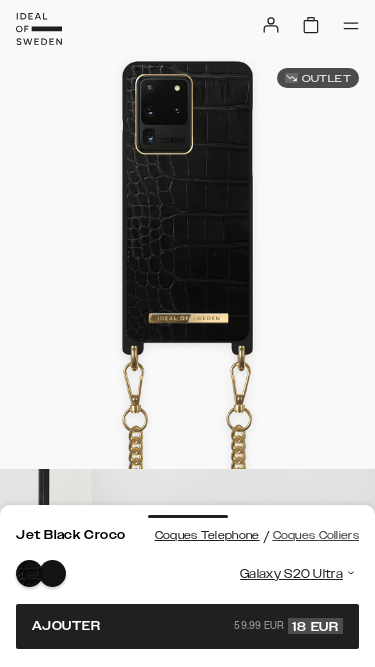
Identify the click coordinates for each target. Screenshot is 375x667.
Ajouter (185, 626)
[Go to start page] (39, 29)
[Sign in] (271, 25)
